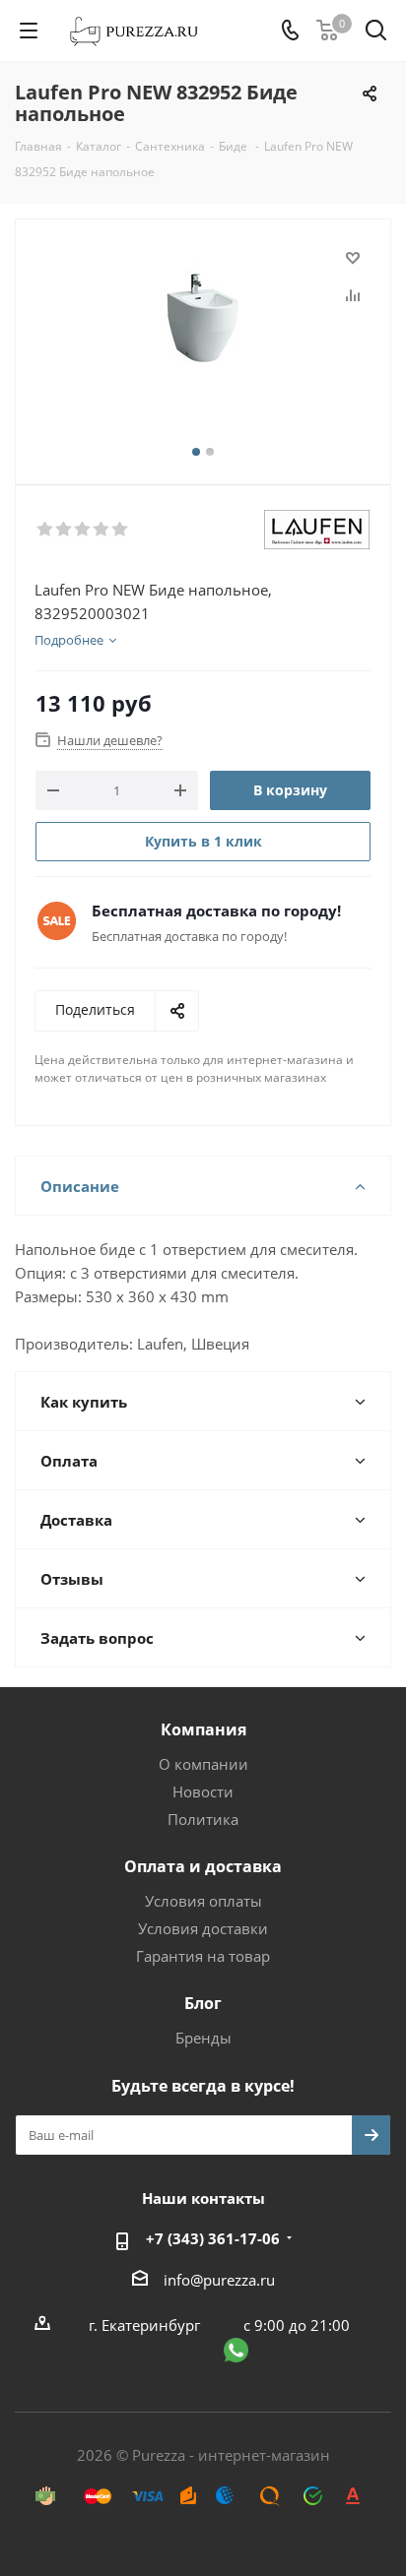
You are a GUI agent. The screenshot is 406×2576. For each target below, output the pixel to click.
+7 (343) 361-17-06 (213, 2238)
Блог (203, 2003)
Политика (203, 1819)
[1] (46, 530)
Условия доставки (203, 1928)
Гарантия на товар (203, 1956)
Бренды (203, 2038)
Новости (203, 1791)
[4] (102, 530)
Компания (203, 1729)
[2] (65, 530)
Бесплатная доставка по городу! (216, 911)
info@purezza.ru (219, 2280)
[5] (121, 530)
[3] (83, 530)
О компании (203, 1764)
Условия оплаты (203, 1901)
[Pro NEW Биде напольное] (203, 343)
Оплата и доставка (203, 1866)
